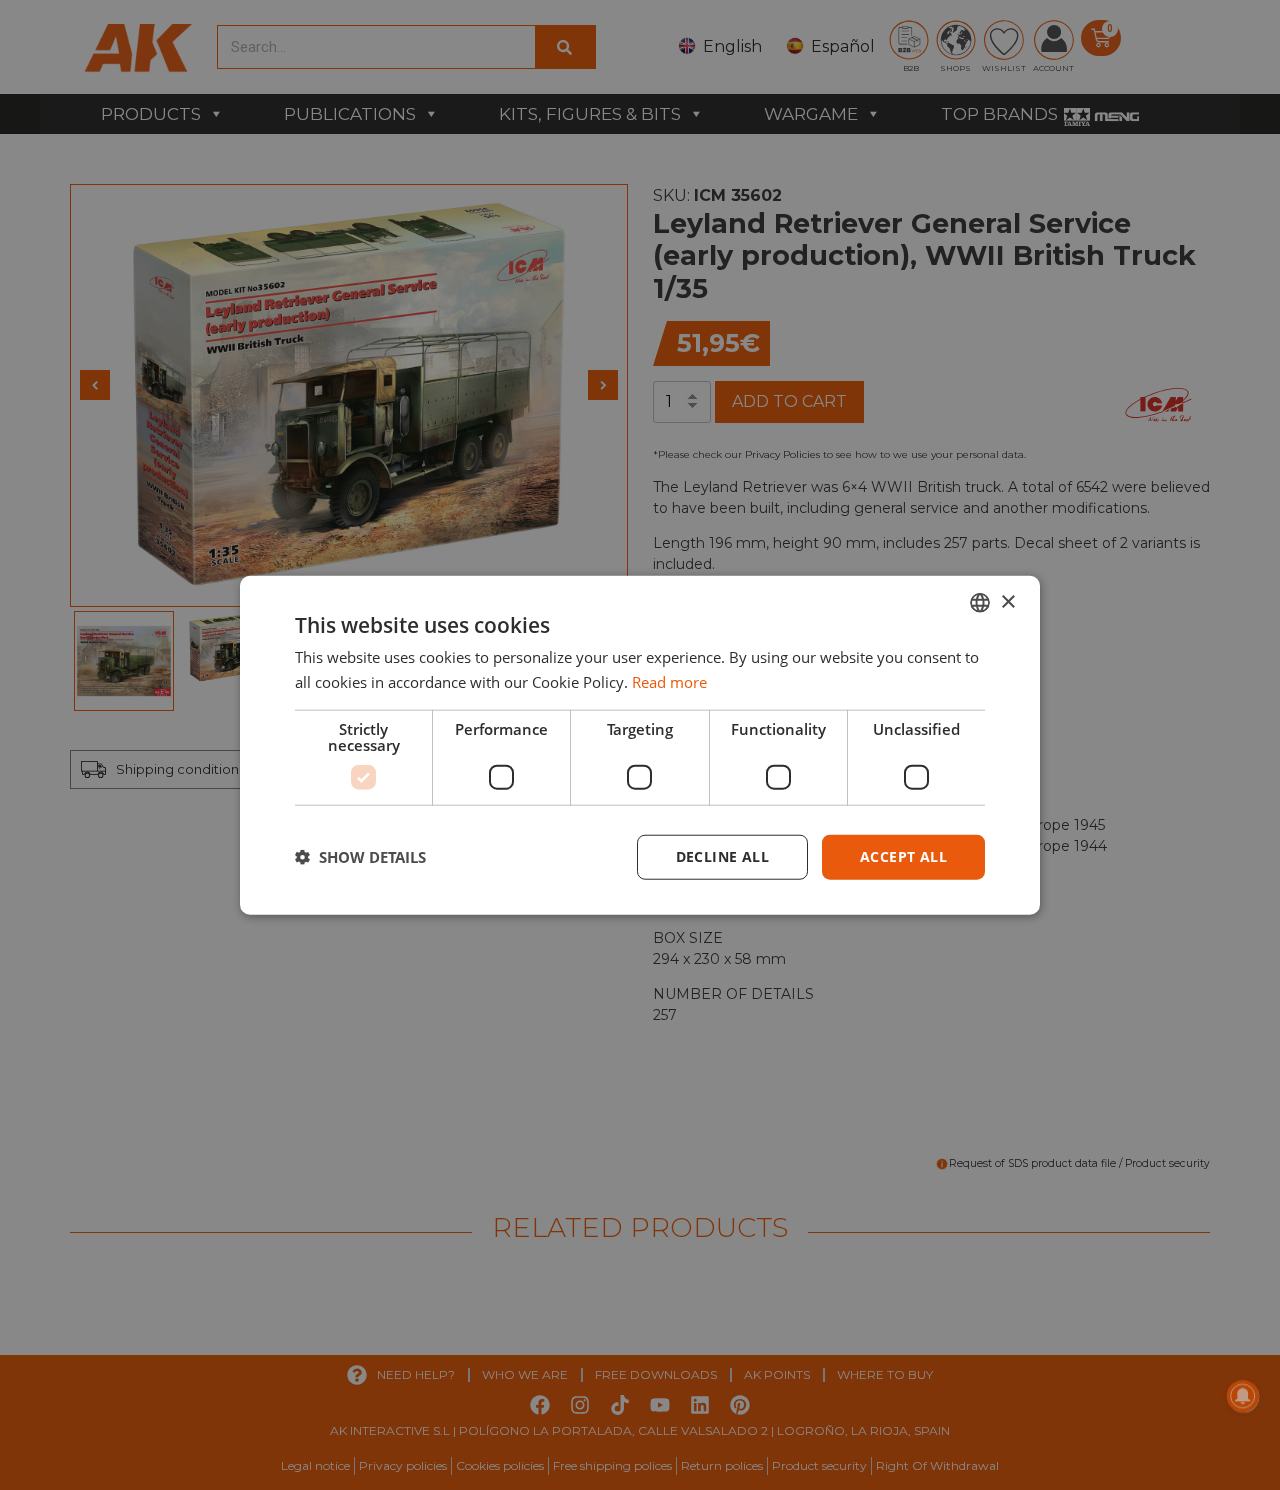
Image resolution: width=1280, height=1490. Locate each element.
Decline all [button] (722, 856)
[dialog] (640, 745)
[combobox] (980, 603)
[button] (360, 857)
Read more (669, 682)
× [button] (1007, 601)
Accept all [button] (903, 856)
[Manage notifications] (1243, 1396)
